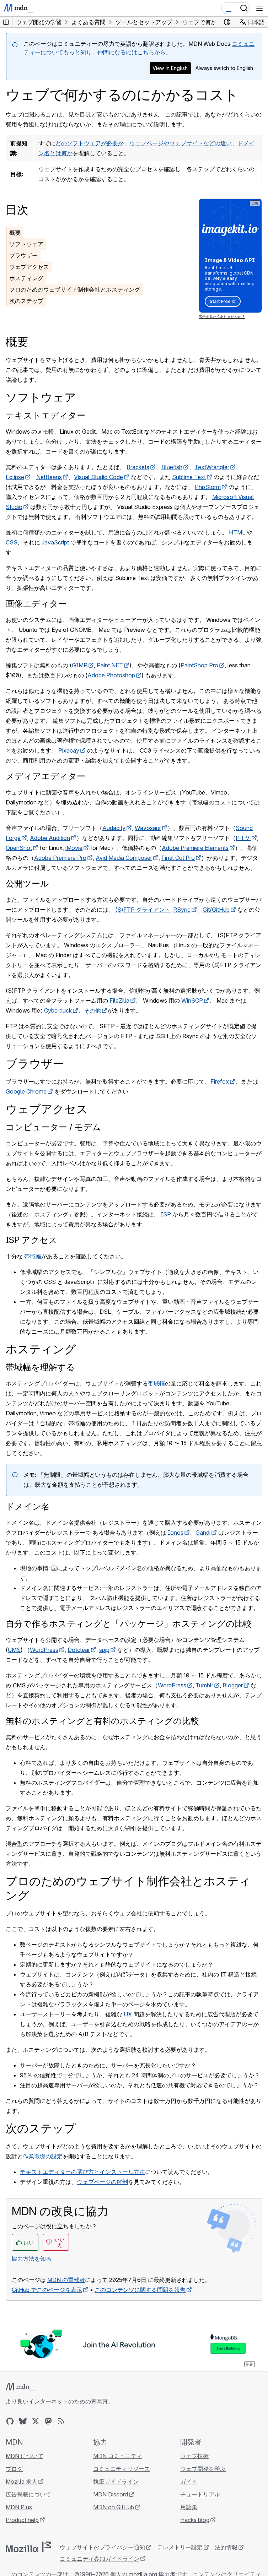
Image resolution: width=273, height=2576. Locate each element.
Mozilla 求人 (22, 2482)
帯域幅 (32, 1256)
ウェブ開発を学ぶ (203, 2469)
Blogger (233, 1685)
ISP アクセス (31, 1240)
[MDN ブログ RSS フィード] (61, 2421)
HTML (237, 532)
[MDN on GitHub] (10, 2421)
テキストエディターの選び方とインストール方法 (82, 2172)
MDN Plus (19, 2507)
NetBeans (49, 477)
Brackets (138, 467)
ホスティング (26, 278)
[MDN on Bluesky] (23, 2421)
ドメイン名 (28, 1506)
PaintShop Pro (199, 665)
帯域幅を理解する (40, 1367)
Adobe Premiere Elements (195, 848)
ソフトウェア (26, 244)
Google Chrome (26, 1091)
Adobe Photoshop (111, 675)
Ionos (176, 1533)
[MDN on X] (36, 2421)
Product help (22, 2520)
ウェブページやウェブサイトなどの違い (181, 143)
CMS (14, 1650)
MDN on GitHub (114, 2507)
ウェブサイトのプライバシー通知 (102, 2547)
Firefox (220, 1081)
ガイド (189, 2482)
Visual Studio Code (98, 477)
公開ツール (27, 883)
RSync (182, 910)
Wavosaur (148, 828)
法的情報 (226, 2547)
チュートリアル (200, 2494)
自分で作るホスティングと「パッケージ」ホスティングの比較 (129, 1624)
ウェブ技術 (194, 2456)
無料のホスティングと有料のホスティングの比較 (102, 1721)
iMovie (74, 848)
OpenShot (19, 848)
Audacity (114, 828)
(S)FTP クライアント (143, 910)
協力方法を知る (32, 2258)
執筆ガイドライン (116, 2482)
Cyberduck (58, 1010)
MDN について (25, 2456)
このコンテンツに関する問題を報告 (140, 2290)
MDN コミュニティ (118, 2456)
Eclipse (15, 477)
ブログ (14, 2469)
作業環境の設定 (43, 2156)
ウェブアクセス (29, 267)
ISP (166, 1214)
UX (128, 2014)
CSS (12, 542)
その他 (92, 1010)
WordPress (44, 1650)
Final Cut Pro (178, 858)
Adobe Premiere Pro (60, 858)
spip (104, 1650)
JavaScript (55, 542)
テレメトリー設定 (180, 2547)
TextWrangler (212, 467)
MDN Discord (111, 2494)
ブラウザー (23, 255)
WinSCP (192, 1000)
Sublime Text (189, 477)
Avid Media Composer (124, 858)
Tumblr (204, 1685)
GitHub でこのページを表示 (47, 2290)
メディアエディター (45, 776)
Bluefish (172, 467)
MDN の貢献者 (66, 2280)
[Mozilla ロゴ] (28, 2547)
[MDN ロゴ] (20, 2387)
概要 (15, 233)
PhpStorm (208, 487)
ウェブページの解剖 (102, 2182)
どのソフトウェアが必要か (90, 143)
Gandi (203, 1533)
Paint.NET (110, 665)
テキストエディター (45, 415)
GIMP (80, 665)
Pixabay (69, 750)
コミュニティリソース (122, 2469)
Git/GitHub (216, 910)
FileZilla (119, 1000)
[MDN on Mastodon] (48, 2421)
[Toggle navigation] (259, 8)
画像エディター (36, 604)
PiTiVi (243, 838)
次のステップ (26, 301)
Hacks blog (195, 2520)
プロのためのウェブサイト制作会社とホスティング (75, 289)
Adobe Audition (50, 838)
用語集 (189, 2507)
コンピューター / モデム (53, 1127)
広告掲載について (28, 2494)
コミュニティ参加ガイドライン (100, 2559)
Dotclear (79, 1650)
